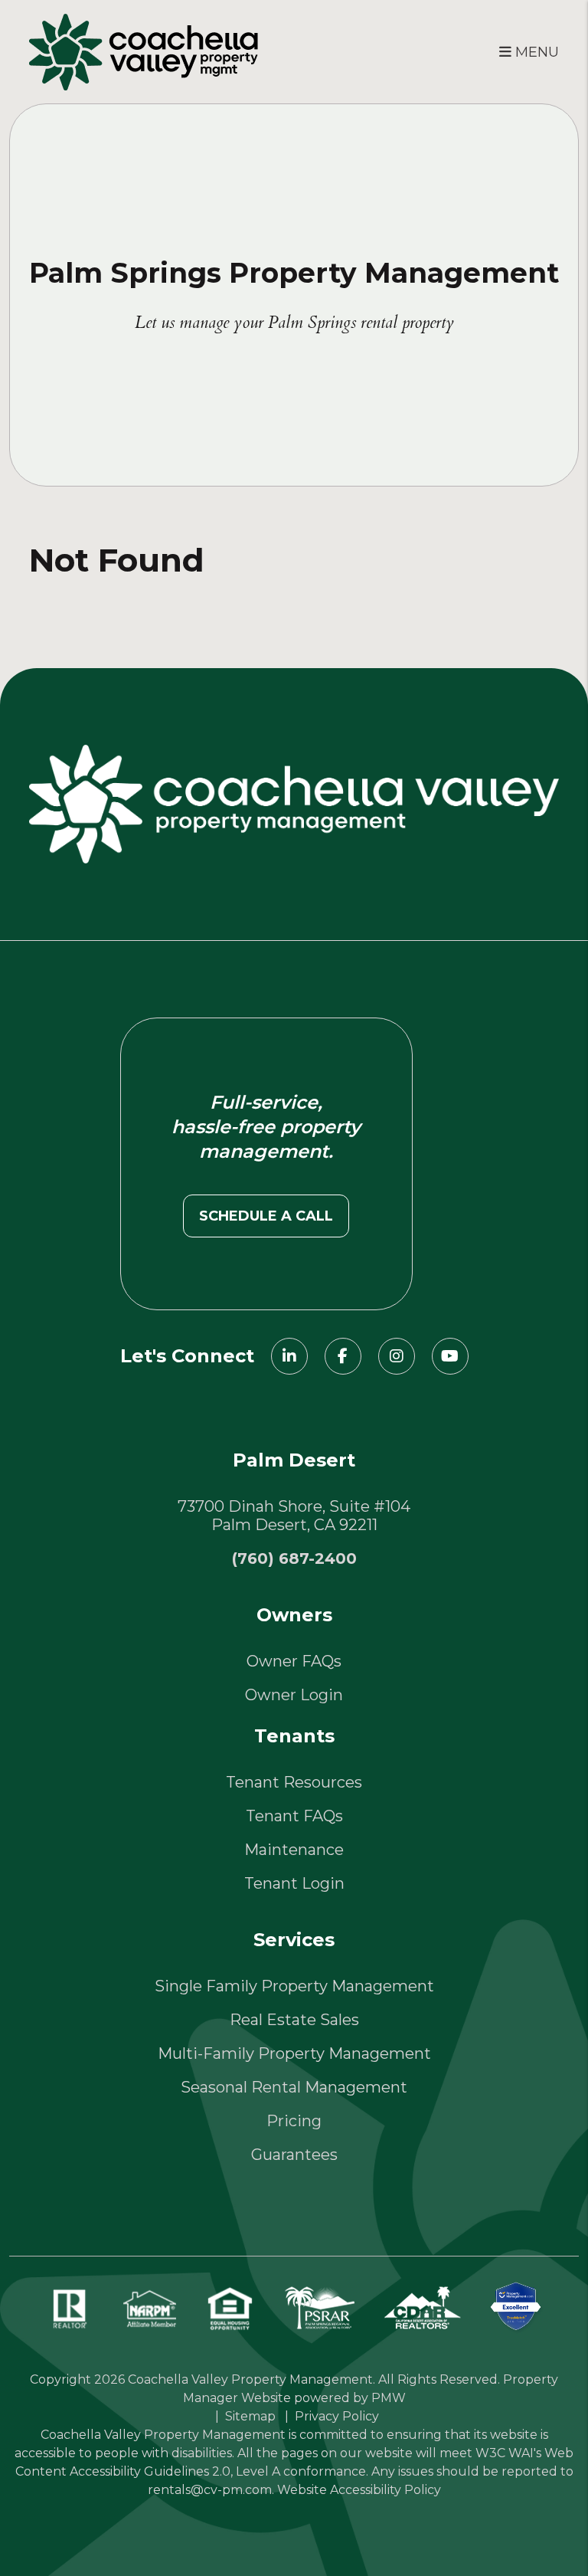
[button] (289, 1356)
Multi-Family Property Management (294, 2053)
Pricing (294, 2121)
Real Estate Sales (294, 2020)
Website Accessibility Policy (359, 2490)
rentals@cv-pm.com (210, 2490)
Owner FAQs (294, 1661)
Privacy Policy (337, 2416)
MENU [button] (535, 52)
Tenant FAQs (294, 1816)
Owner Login (294, 1695)
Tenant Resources (294, 1782)
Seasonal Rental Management (294, 2087)
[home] (144, 50)
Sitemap (250, 2416)
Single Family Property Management (294, 1986)
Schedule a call (266, 1216)
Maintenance (294, 1850)
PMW (389, 2398)
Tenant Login (294, 1883)
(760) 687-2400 (294, 1558)
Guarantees (294, 2155)
